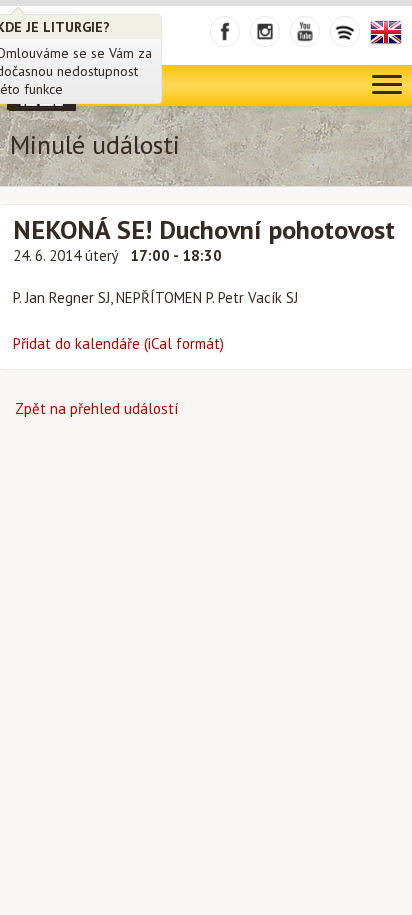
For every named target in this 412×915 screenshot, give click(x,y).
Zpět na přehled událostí (96, 408)
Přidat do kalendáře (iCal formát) (118, 343)
